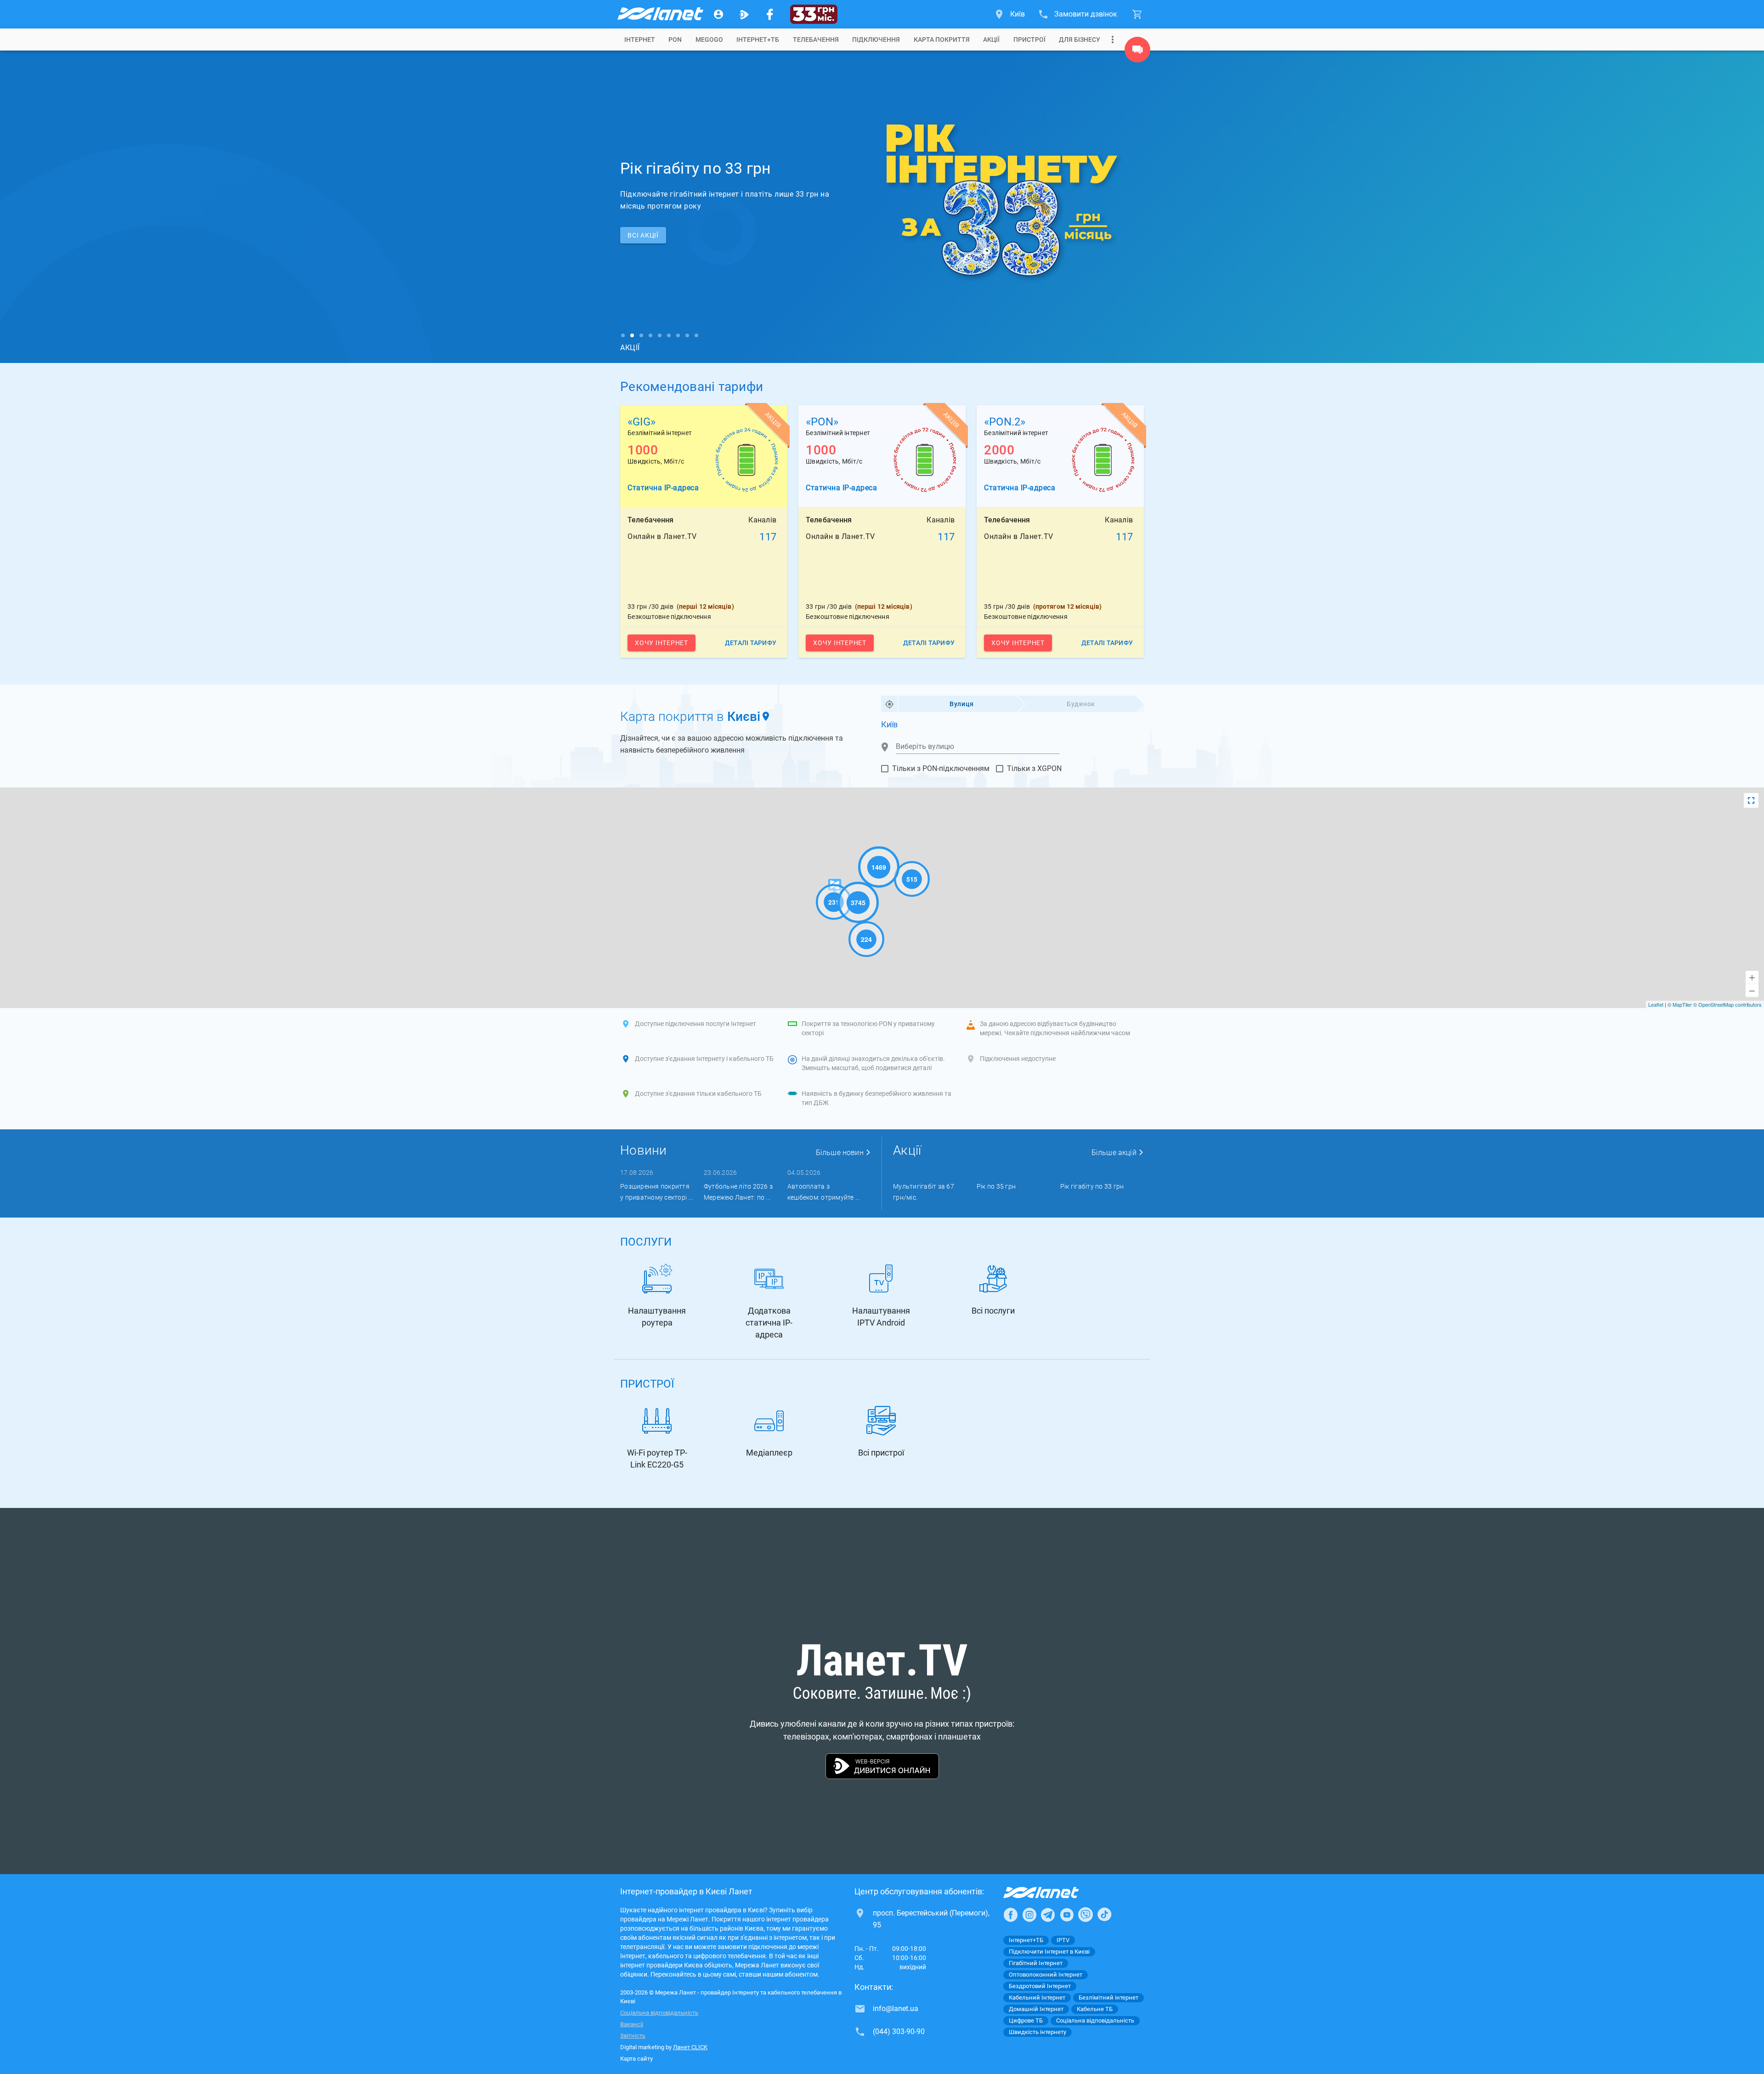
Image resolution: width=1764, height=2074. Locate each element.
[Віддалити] (1752, 991)
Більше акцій (1115, 1153)
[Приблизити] (1752, 977)
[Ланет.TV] (744, 14)
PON (675, 40)
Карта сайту (636, 2059)
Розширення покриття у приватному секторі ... (656, 1192)
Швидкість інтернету (1037, 2032)
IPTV (1063, 1940)
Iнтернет (640, 40)
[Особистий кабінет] (718, 14)
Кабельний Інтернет (1037, 1997)
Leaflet (1656, 1004)
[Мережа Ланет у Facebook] (770, 14)
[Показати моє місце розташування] (889, 704)
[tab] (640, 40)
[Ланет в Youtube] (1067, 1915)
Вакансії (632, 2024)
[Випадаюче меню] (1113, 40)
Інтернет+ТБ (758, 40)
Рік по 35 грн (996, 1186)
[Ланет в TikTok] (1104, 1915)
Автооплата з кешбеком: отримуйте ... (824, 1192)
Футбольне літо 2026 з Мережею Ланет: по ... (738, 1192)
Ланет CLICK (690, 2047)
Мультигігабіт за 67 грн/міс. (924, 1192)
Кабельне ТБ (1095, 2009)
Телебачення (816, 40)
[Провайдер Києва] (660, 14)
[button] (427, 207)
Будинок (1081, 704)
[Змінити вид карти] (1751, 800)
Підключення (876, 40)
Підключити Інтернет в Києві (1049, 1952)
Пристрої (1029, 40)
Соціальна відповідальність (659, 2013)
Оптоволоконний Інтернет (1046, 1975)
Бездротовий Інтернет (1040, 1986)
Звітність (633, 2036)
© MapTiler (1680, 1004)
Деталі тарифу (751, 643)
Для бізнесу (1080, 40)
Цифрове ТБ (1026, 2020)
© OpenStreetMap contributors (1727, 1004)
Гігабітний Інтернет (1036, 1963)
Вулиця (962, 704)
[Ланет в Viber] (1086, 1915)
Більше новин (841, 1153)
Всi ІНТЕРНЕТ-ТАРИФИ (665, 235)
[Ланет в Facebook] (1011, 1915)
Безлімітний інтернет (1108, 1997)
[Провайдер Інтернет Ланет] (1052, 1893)
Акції (991, 40)
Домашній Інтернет (1036, 2009)
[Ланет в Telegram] (1048, 1915)
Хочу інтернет (661, 643)
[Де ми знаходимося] (1137, 52)
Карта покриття (942, 40)
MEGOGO (709, 40)
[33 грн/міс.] (814, 14)
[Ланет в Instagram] (1029, 1915)
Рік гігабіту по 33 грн (1092, 1186)
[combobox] (978, 747)
